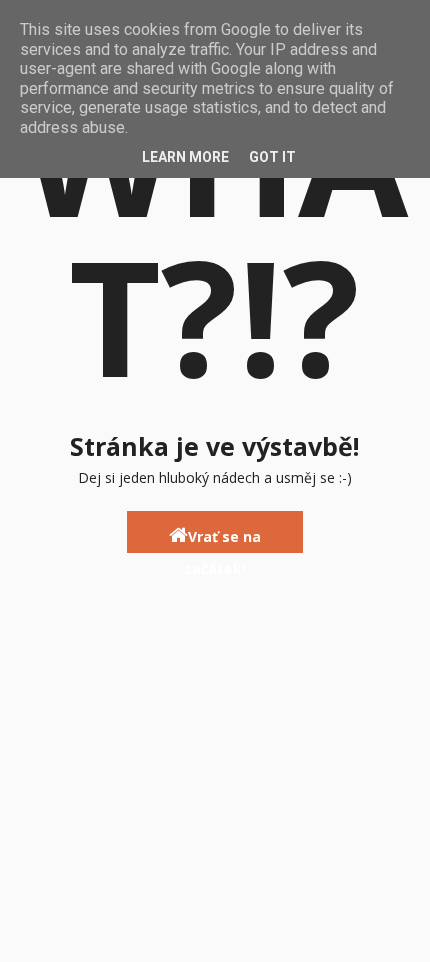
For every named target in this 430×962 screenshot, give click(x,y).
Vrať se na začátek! (222, 540)
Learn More (185, 157)
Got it (272, 157)
